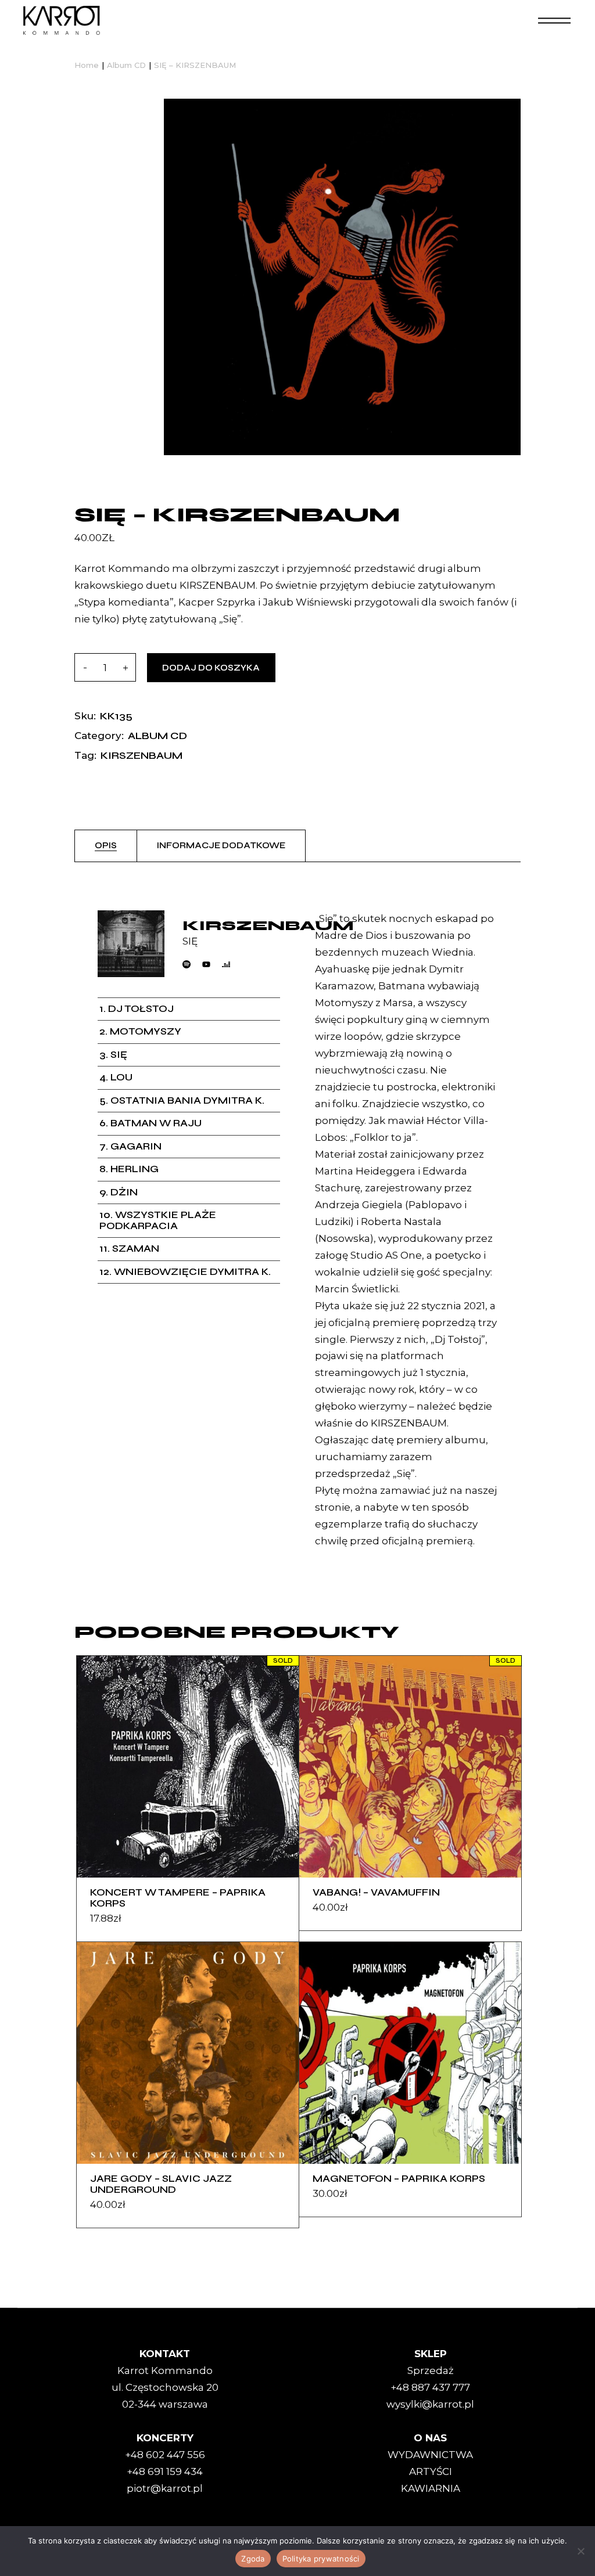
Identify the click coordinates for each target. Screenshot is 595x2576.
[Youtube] (206, 964)
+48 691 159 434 (165, 2471)
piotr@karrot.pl (165, 2488)
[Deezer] (226, 964)
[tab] (106, 846)
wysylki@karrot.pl (430, 2404)
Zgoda (253, 2559)
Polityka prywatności (321, 2559)
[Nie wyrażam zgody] (580, 2551)
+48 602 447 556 (165, 2455)
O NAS (430, 2438)
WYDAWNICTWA (430, 2455)
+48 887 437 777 (430, 2387)
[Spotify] (187, 964)
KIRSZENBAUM (141, 755)
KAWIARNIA (431, 2488)
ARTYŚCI (431, 2471)
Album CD (157, 736)
